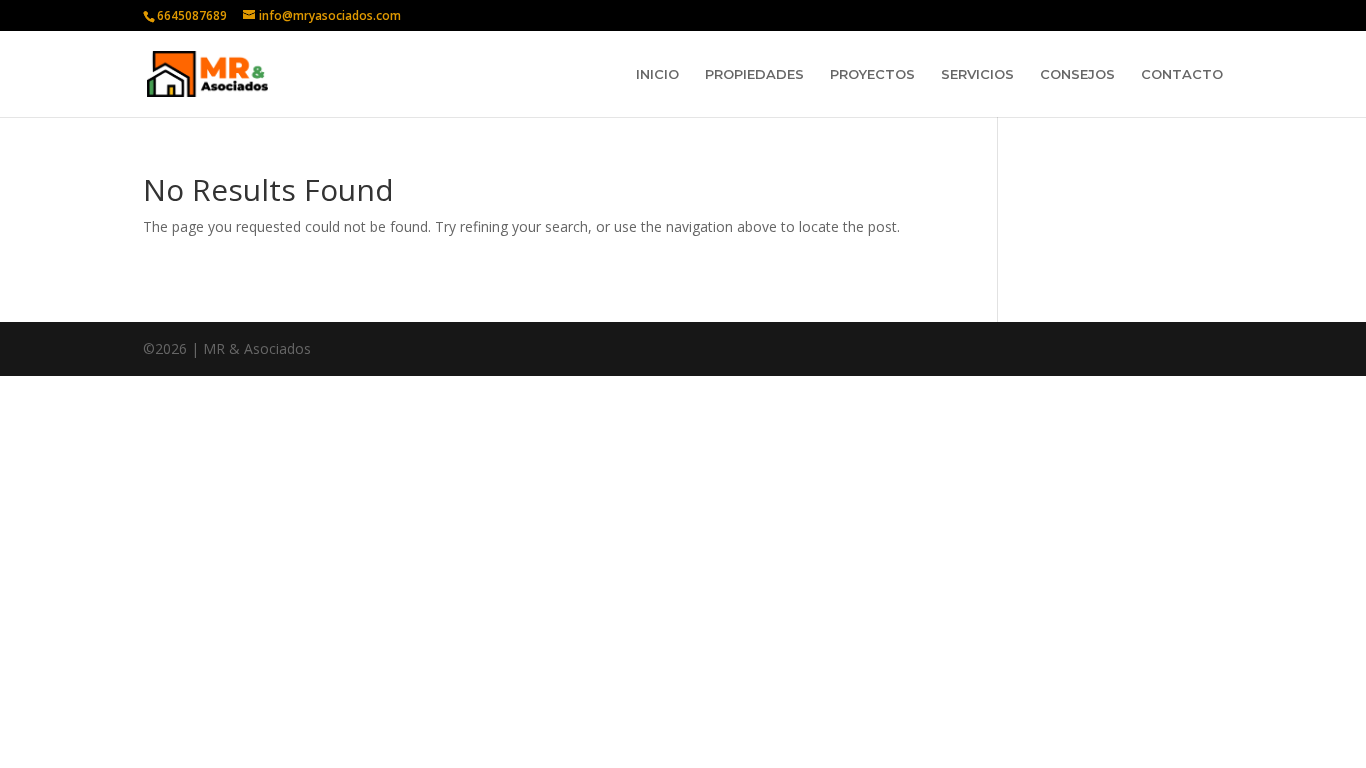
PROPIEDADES (754, 74)
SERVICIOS (977, 74)
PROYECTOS (872, 74)
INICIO (657, 74)
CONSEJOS (1077, 74)
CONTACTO (1182, 74)
